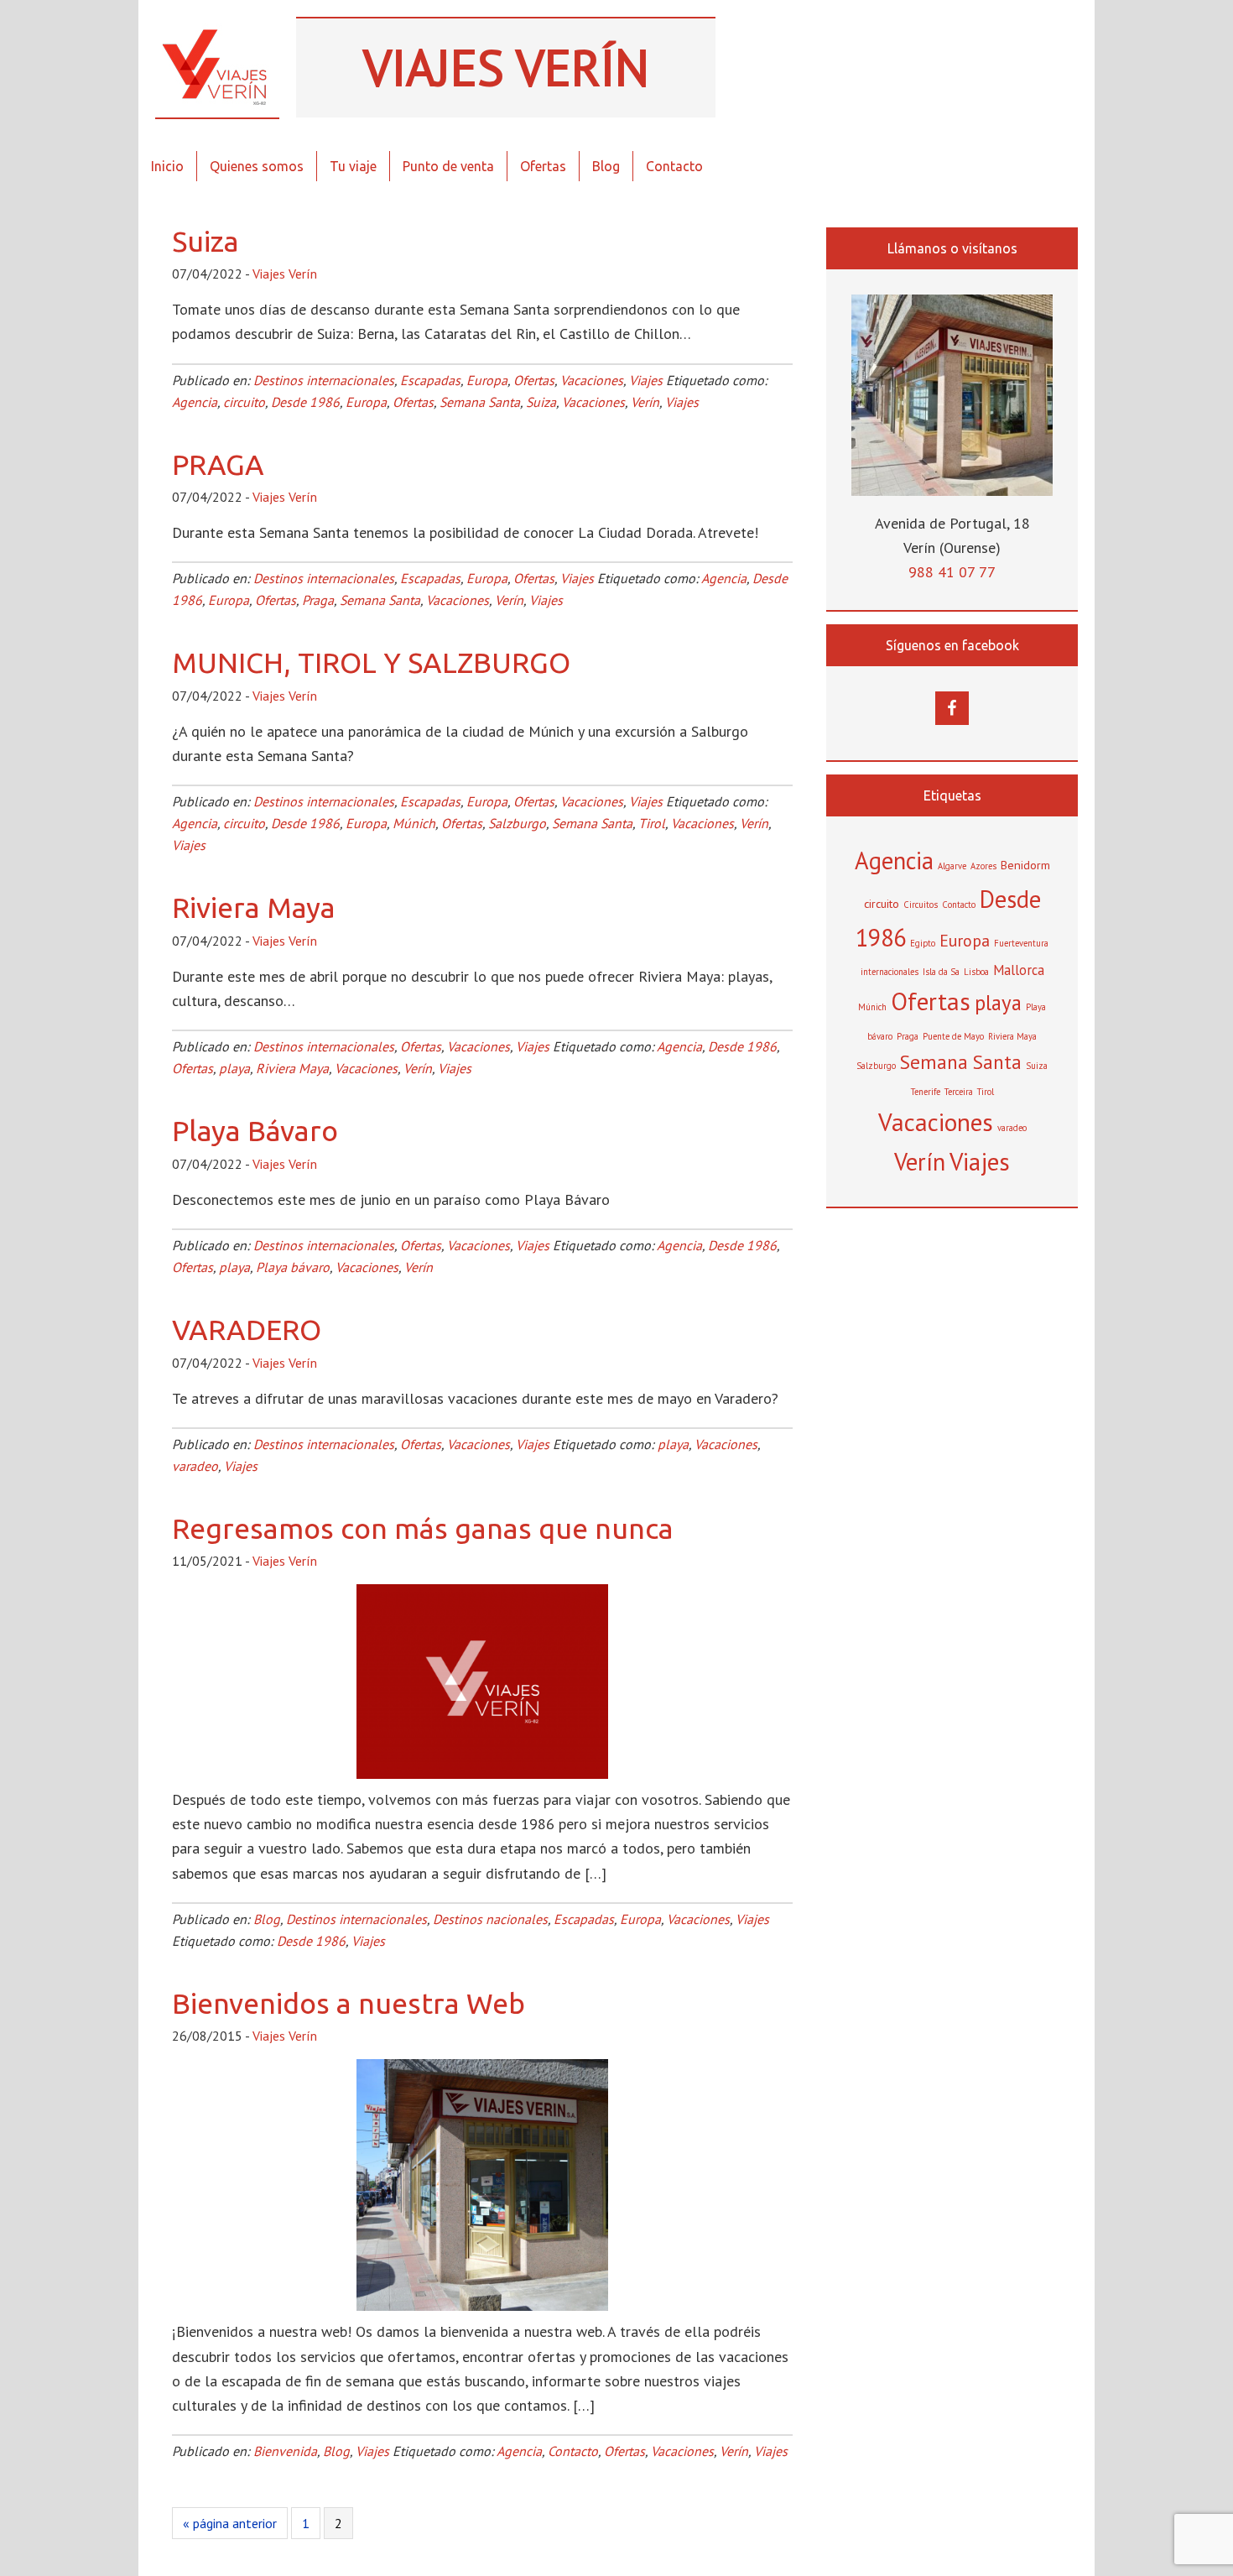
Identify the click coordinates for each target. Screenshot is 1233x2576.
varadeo (195, 1466)
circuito (244, 402)
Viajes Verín (217, 67)
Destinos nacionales (490, 1919)
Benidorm (1025, 865)
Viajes (646, 380)
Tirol (652, 823)
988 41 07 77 (952, 572)
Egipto (923, 943)
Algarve (952, 866)
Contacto (573, 2451)
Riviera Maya (254, 907)
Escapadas (430, 380)
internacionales (890, 972)
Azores (983, 866)
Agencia (195, 402)
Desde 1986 (305, 402)
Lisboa (976, 972)
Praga (318, 600)
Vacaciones (592, 380)
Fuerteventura (1021, 943)
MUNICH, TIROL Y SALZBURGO (371, 662)
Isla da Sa (941, 972)
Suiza (205, 241)
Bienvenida (285, 2451)
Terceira (959, 1092)
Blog (267, 1919)
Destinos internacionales (324, 380)
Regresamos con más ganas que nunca (423, 1528)
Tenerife (926, 1092)
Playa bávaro (293, 1267)
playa (234, 1068)
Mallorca (1019, 970)
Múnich (414, 823)
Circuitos (921, 905)
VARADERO (247, 1329)
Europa (487, 380)
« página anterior (230, 2526)
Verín (645, 402)
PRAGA (218, 464)
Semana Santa (480, 402)
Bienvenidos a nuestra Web (349, 2003)
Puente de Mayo (953, 1036)
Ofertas (534, 380)
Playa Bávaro (255, 1130)
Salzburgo (517, 823)
